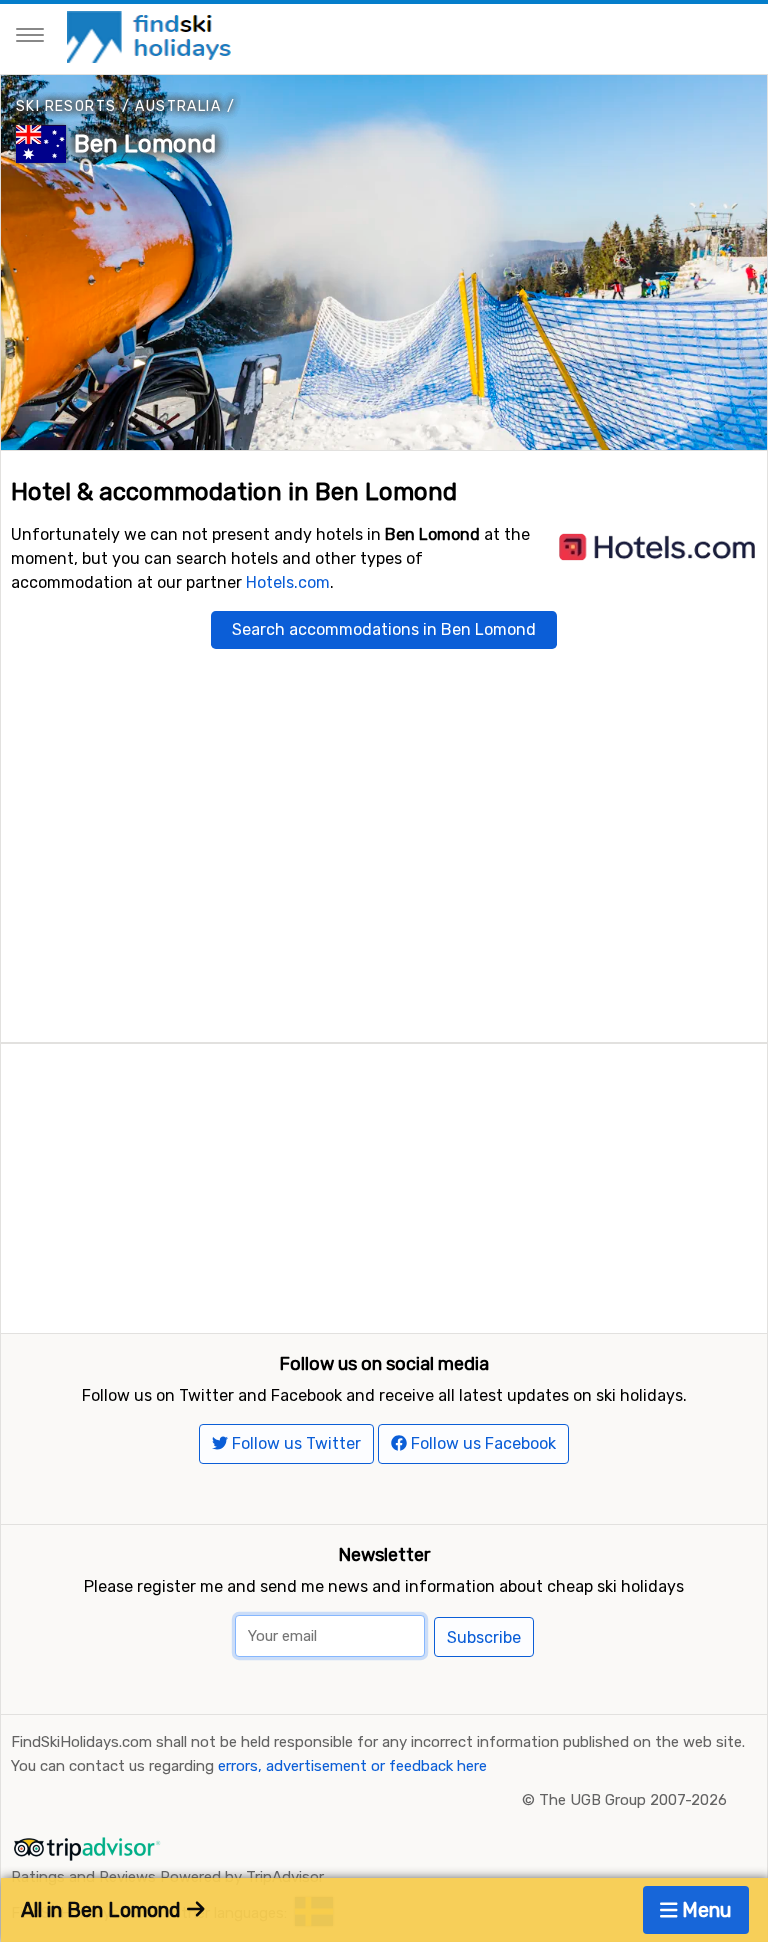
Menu (704, 1910)
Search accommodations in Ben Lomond (384, 629)
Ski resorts (66, 106)
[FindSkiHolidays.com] (151, 35)
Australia (178, 106)
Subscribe (484, 1637)
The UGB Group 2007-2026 (633, 1800)
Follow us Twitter (294, 1443)
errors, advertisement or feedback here (352, 1766)
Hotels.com (288, 582)
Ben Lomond (145, 144)
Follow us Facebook (481, 1443)
